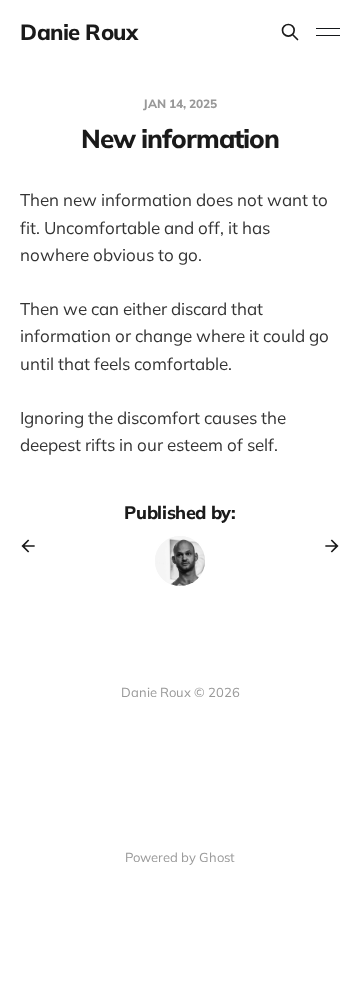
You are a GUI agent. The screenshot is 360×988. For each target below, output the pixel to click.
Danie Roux (79, 32)
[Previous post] (35, 546)
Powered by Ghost (180, 857)
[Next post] (325, 546)
